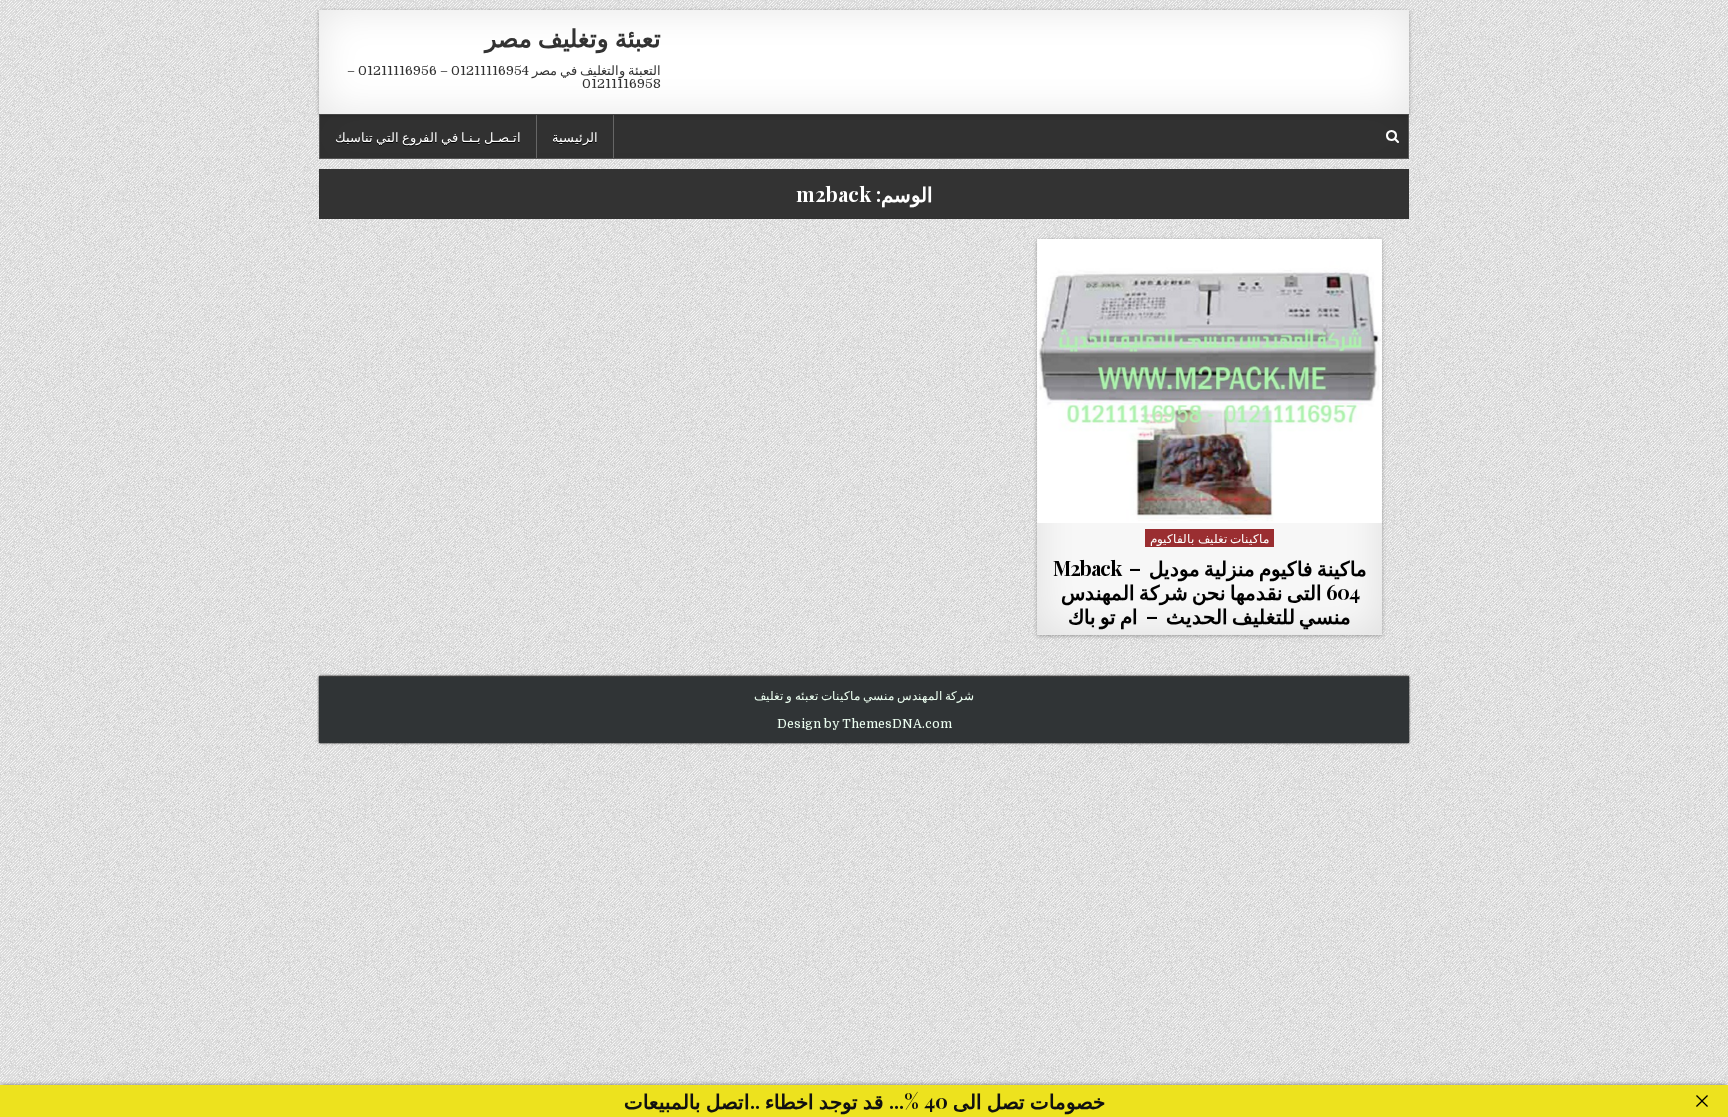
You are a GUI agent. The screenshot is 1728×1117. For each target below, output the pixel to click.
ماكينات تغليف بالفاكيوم (1209, 537)
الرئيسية (575, 136)
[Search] (1392, 136)
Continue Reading (1204, 500)
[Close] (1702, 1101)
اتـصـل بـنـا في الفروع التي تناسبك (428, 136)
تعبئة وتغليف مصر (573, 37)
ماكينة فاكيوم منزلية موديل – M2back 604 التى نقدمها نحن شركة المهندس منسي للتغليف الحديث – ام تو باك (1210, 591)
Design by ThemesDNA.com (864, 724)
